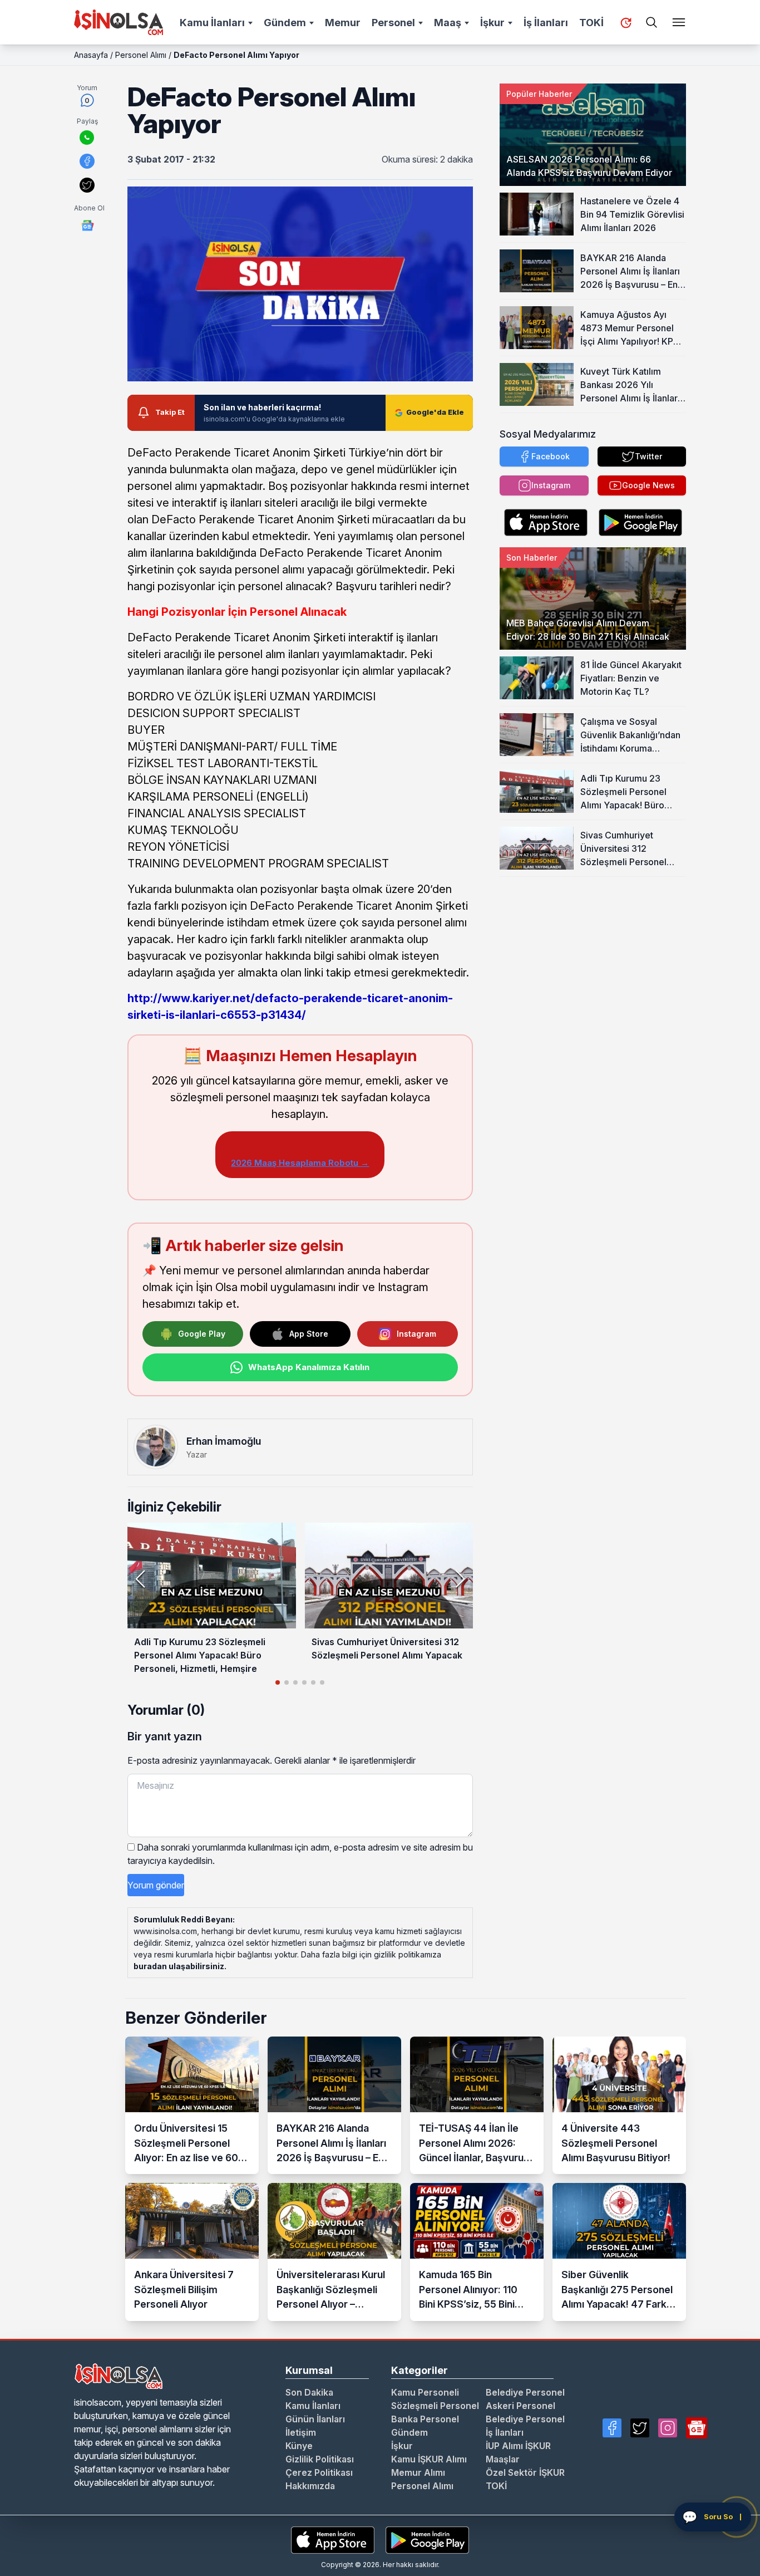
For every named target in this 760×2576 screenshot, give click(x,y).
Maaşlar (503, 2459)
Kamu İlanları (212, 23)
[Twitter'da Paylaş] (87, 185)
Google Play (202, 1334)
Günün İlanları (315, 2419)
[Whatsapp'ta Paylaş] (87, 138)
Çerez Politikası (319, 2472)
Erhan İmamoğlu (224, 1441)
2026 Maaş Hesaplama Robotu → (300, 1163)
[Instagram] (668, 2428)
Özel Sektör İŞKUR (525, 2472)
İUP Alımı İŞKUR (518, 2446)
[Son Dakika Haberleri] (626, 23)
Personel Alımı (141, 55)
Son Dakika (309, 2392)
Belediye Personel (525, 2392)
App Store (309, 1334)
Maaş (448, 23)
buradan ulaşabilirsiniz (179, 1966)
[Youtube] (697, 2428)
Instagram (416, 1334)
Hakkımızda (310, 2486)
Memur (343, 23)
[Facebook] (612, 2428)
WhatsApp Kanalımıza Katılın (309, 1367)
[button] (460, 1579)
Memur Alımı (418, 2472)
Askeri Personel (520, 2406)
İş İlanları (546, 23)
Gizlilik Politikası (320, 2459)
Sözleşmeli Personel (435, 2406)
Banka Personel (425, 2419)
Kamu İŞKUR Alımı (429, 2459)
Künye (299, 2446)
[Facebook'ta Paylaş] (87, 161)
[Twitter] (640, 2428)
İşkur (492, 23)
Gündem (285, 23)
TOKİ (591, 23)
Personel (393, 23)
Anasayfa (91, 55)
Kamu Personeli (425, 2392)
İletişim (301, 2432)
